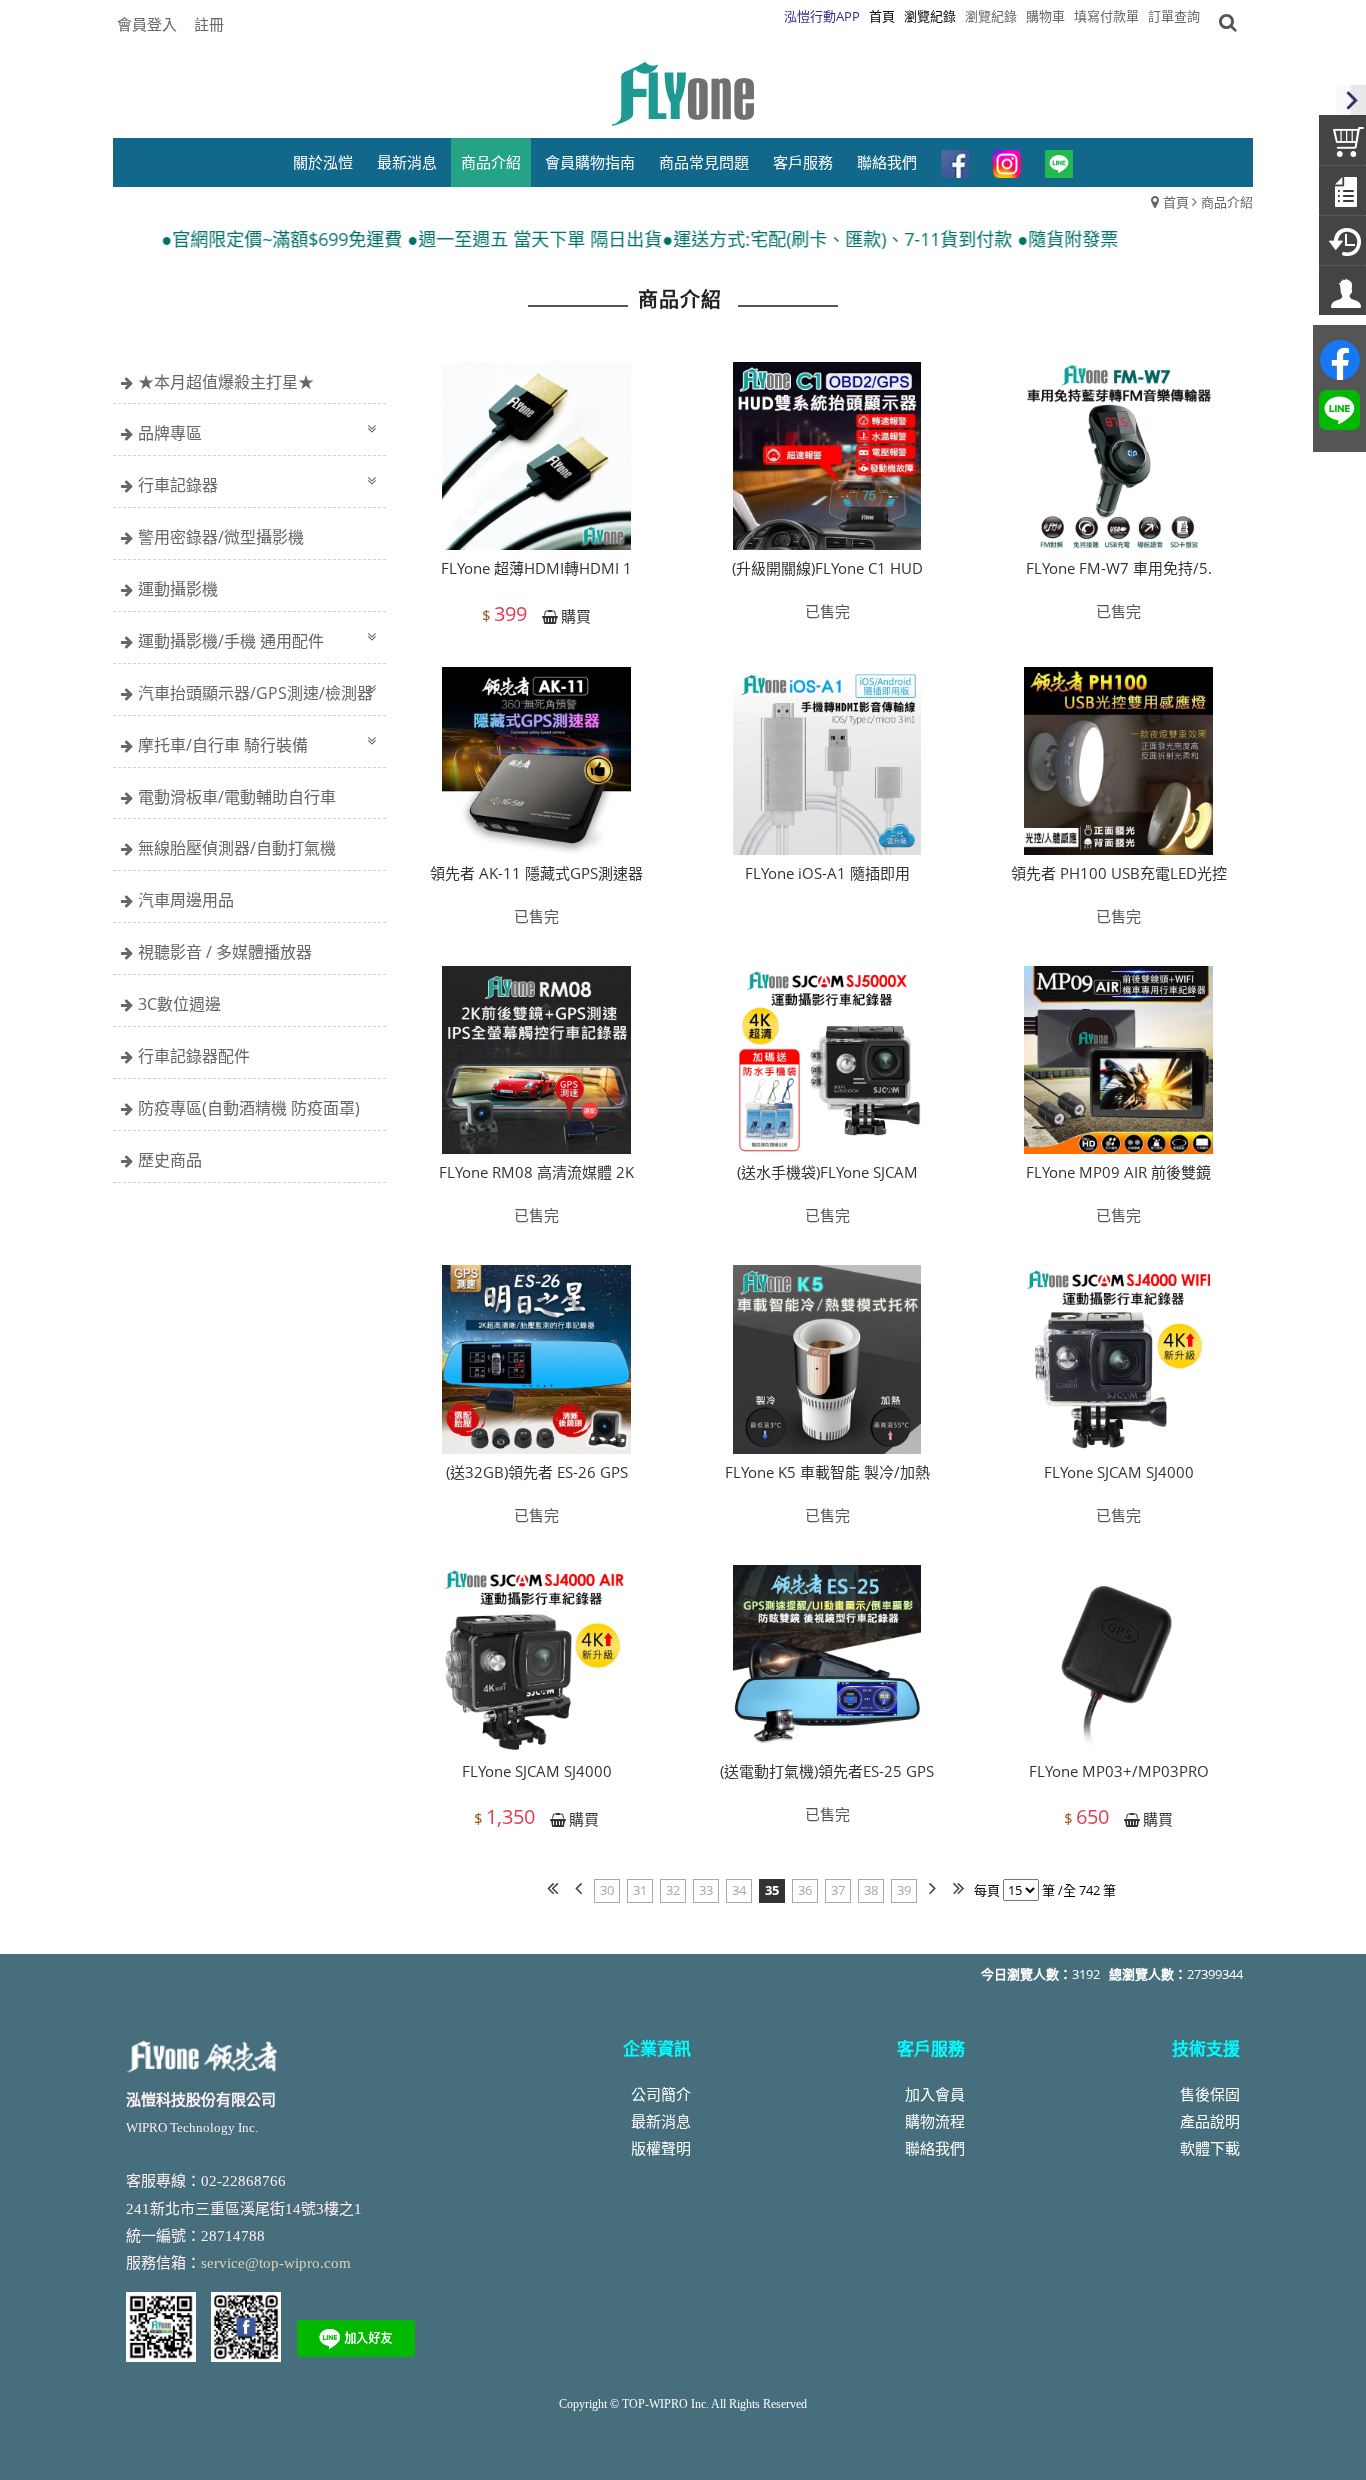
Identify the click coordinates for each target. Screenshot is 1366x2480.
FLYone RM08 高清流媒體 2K (536, 1172)
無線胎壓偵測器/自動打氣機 (237, 848)
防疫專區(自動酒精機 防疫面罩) (249, 1108)
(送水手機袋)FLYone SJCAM (827, 1172)
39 (904, 1890)
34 (739, 1890)
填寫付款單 (1106, 16)
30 (607, 1890)
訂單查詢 (1174, 16)
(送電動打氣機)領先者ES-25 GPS (827, 1771)
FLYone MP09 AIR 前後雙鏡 (1118, 1172)
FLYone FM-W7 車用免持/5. (1119, 568)
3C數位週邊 (179, 1004)
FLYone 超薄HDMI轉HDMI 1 (536, 568)
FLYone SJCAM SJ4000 (1119, 1472)
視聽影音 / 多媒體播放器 (225, 952)
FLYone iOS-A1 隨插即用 (827, 873)
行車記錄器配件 (194, 1056)
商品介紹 (1227, 202)
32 (673, 1890)
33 (706, 1890)
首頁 (1176, 202)
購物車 (1045, 16)
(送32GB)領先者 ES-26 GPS (537, 1472)
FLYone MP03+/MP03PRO (1119, 1771)
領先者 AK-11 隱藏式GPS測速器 (536, 873)
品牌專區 (170, 433)
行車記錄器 (178, 485)
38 (871, 1890)
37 (838, 1890)
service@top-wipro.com (276, 2263)
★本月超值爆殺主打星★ (226, 382)
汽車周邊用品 (186, 900)
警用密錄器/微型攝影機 (221, 537)
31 (640, 1890)
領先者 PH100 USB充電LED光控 (1119, 873)
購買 (576, 616)
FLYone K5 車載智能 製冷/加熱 (827, 1472)
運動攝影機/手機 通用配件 (231, 641)
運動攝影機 (178, 589)
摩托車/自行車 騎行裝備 (223, 745)
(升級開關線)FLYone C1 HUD (827, 568)
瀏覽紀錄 (991, 16)
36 (805, 1890)
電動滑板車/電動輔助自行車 (237, 797)
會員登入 (147, 24)
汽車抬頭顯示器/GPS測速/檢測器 (255, 693)
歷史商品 (170, 1160)
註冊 (209, 24)
